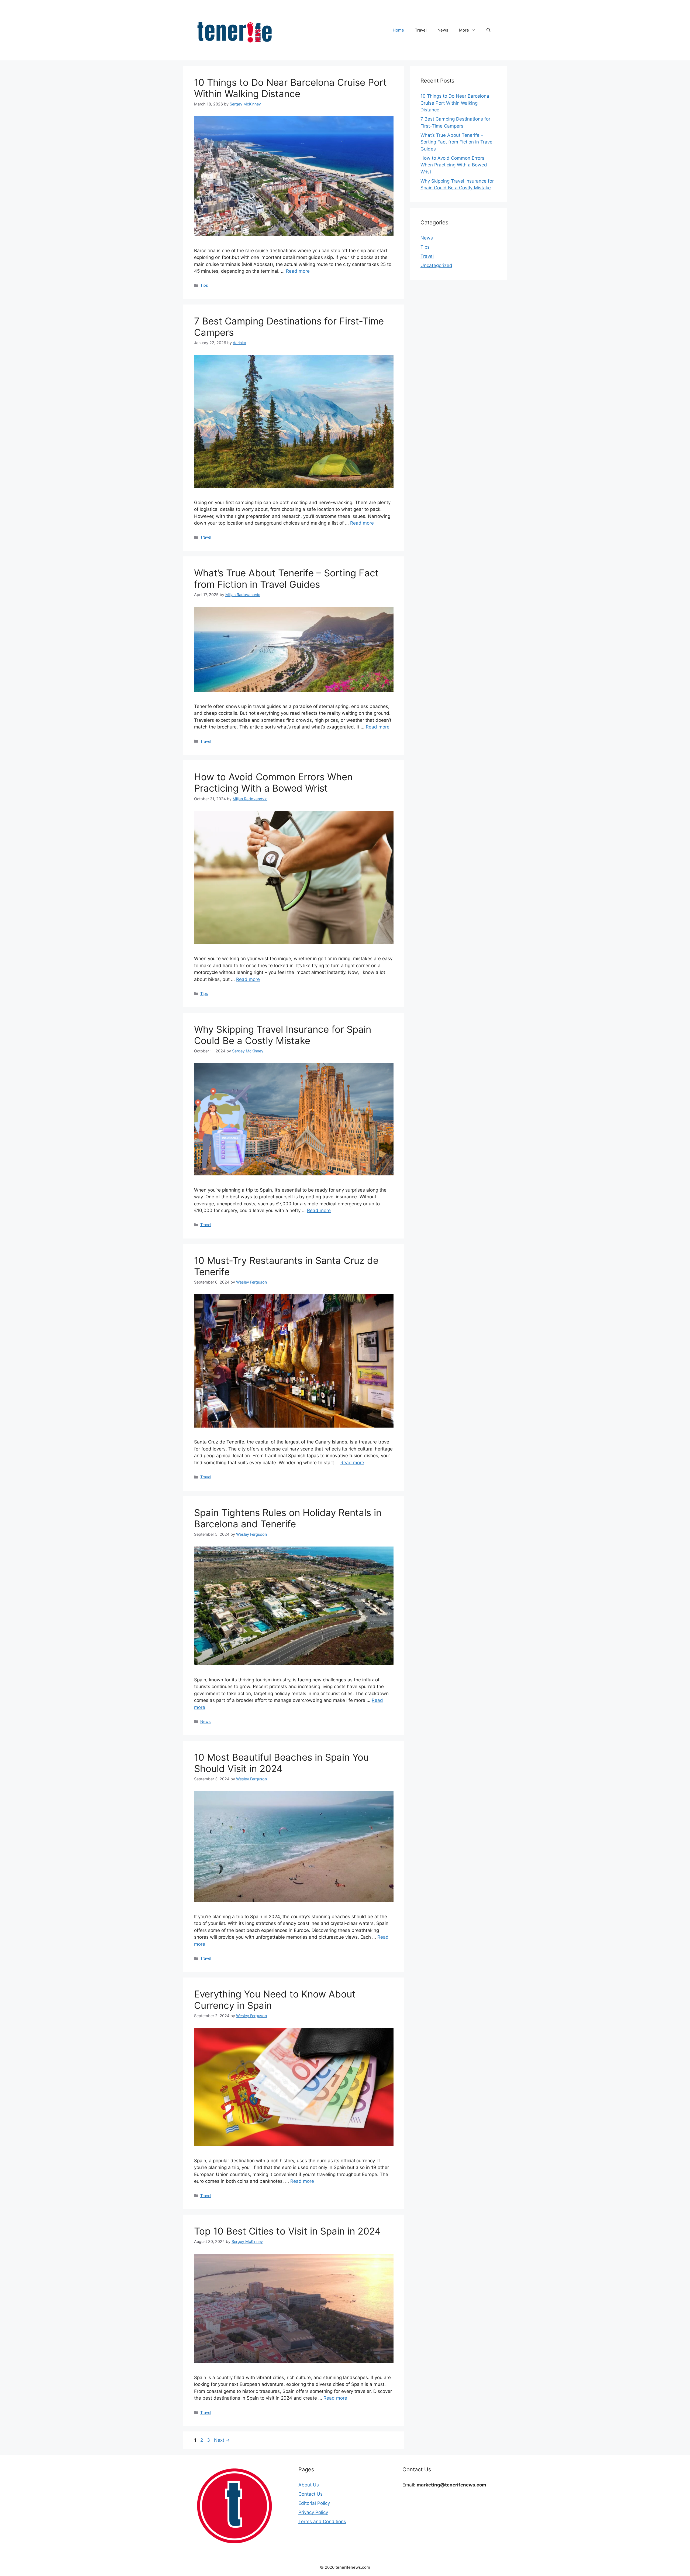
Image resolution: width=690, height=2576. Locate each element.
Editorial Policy (314, 2503)
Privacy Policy (313, 2512)
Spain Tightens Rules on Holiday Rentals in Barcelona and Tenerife (288, 1518)
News (443, 30)
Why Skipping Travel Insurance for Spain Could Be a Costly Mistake (283, 1035)
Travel (421, 30)
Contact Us (310, 2494)
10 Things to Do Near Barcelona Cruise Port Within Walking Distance (290, 88)
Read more (298, 271)
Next (222, 2440)
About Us (309, 2485)
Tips (204, 285)
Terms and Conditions (322, 2522)
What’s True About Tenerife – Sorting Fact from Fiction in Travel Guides (286, 579)
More (464, 30)
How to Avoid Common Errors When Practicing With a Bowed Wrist (273, 782)
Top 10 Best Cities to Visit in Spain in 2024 (287, 2231)
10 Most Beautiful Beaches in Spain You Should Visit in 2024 (281, 1763)
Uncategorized (436, 265)
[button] (489, 30)
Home (398, 30)
